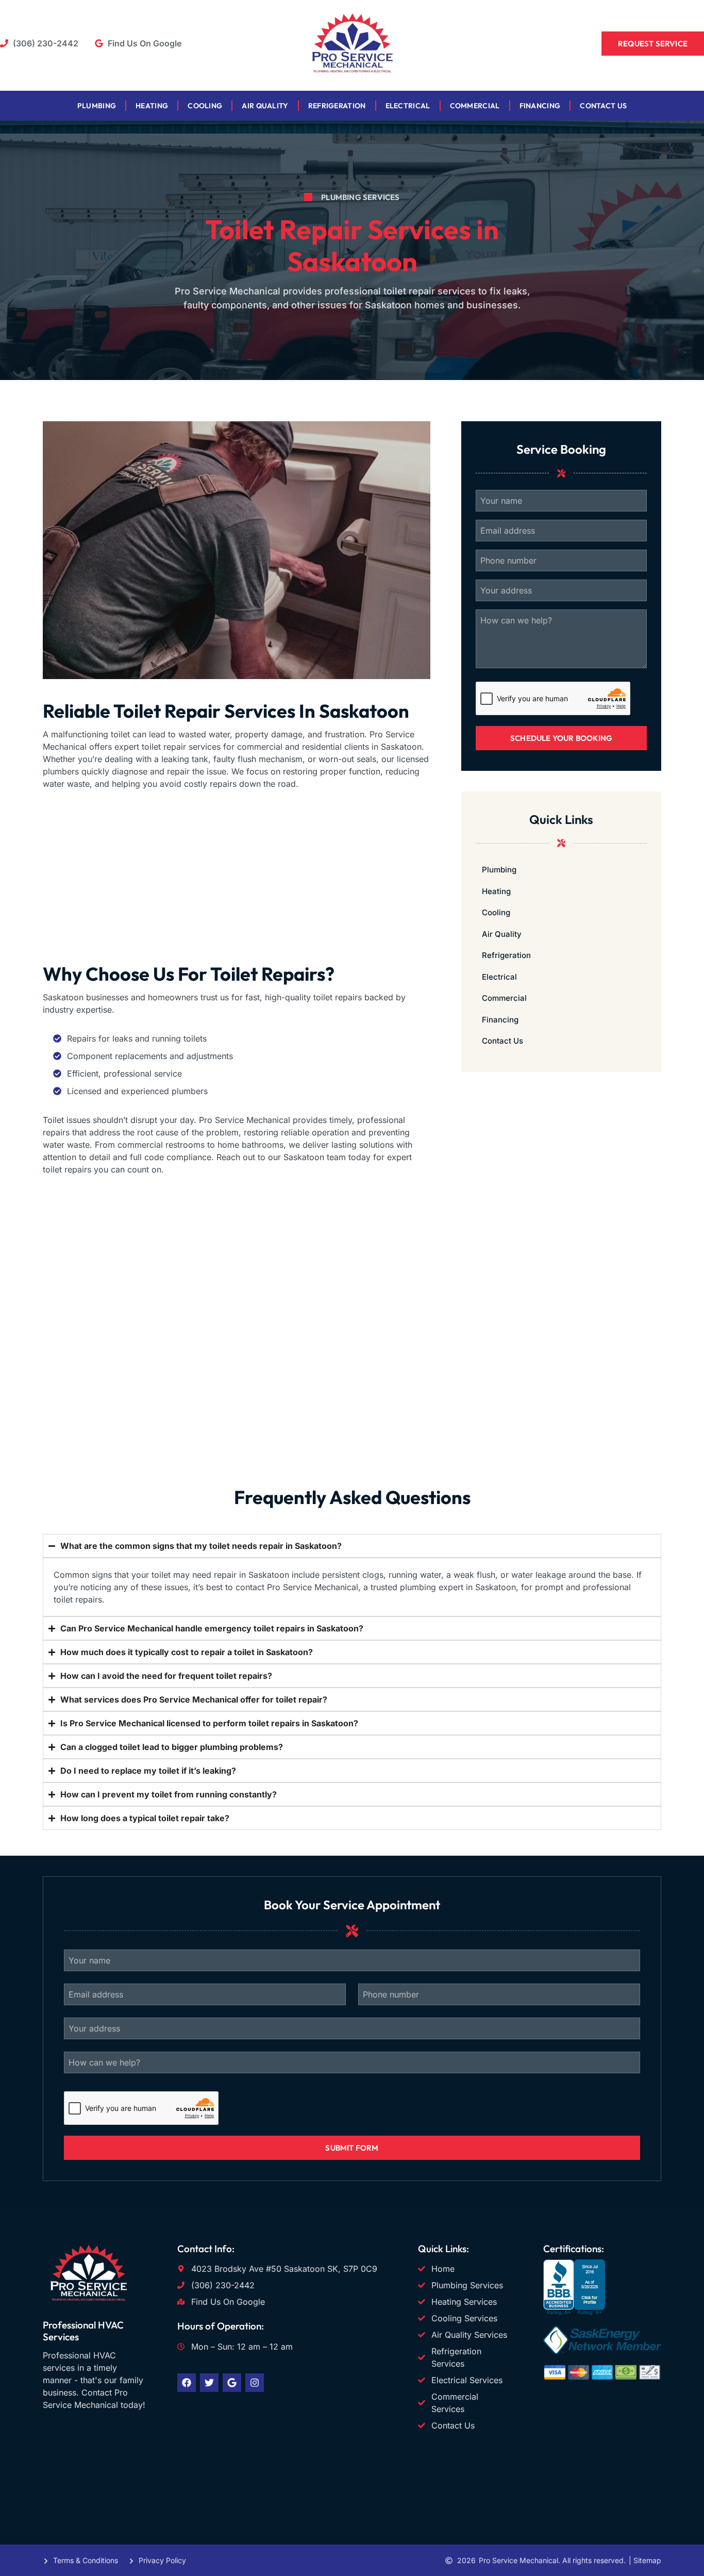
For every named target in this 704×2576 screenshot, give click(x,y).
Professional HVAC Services (83, 2331)
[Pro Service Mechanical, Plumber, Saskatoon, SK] (574, 2312)
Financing (540, 106)
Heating (152, 106)
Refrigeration (337, 106)
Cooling (205, 106)
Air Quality (265, 106)
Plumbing (97, 106)
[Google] (232, 2383)
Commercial (475, 106)
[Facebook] (187, 2383)
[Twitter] (209, 2383)
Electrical (408, 106)
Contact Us (603, 106)
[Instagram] (255, 2383)
